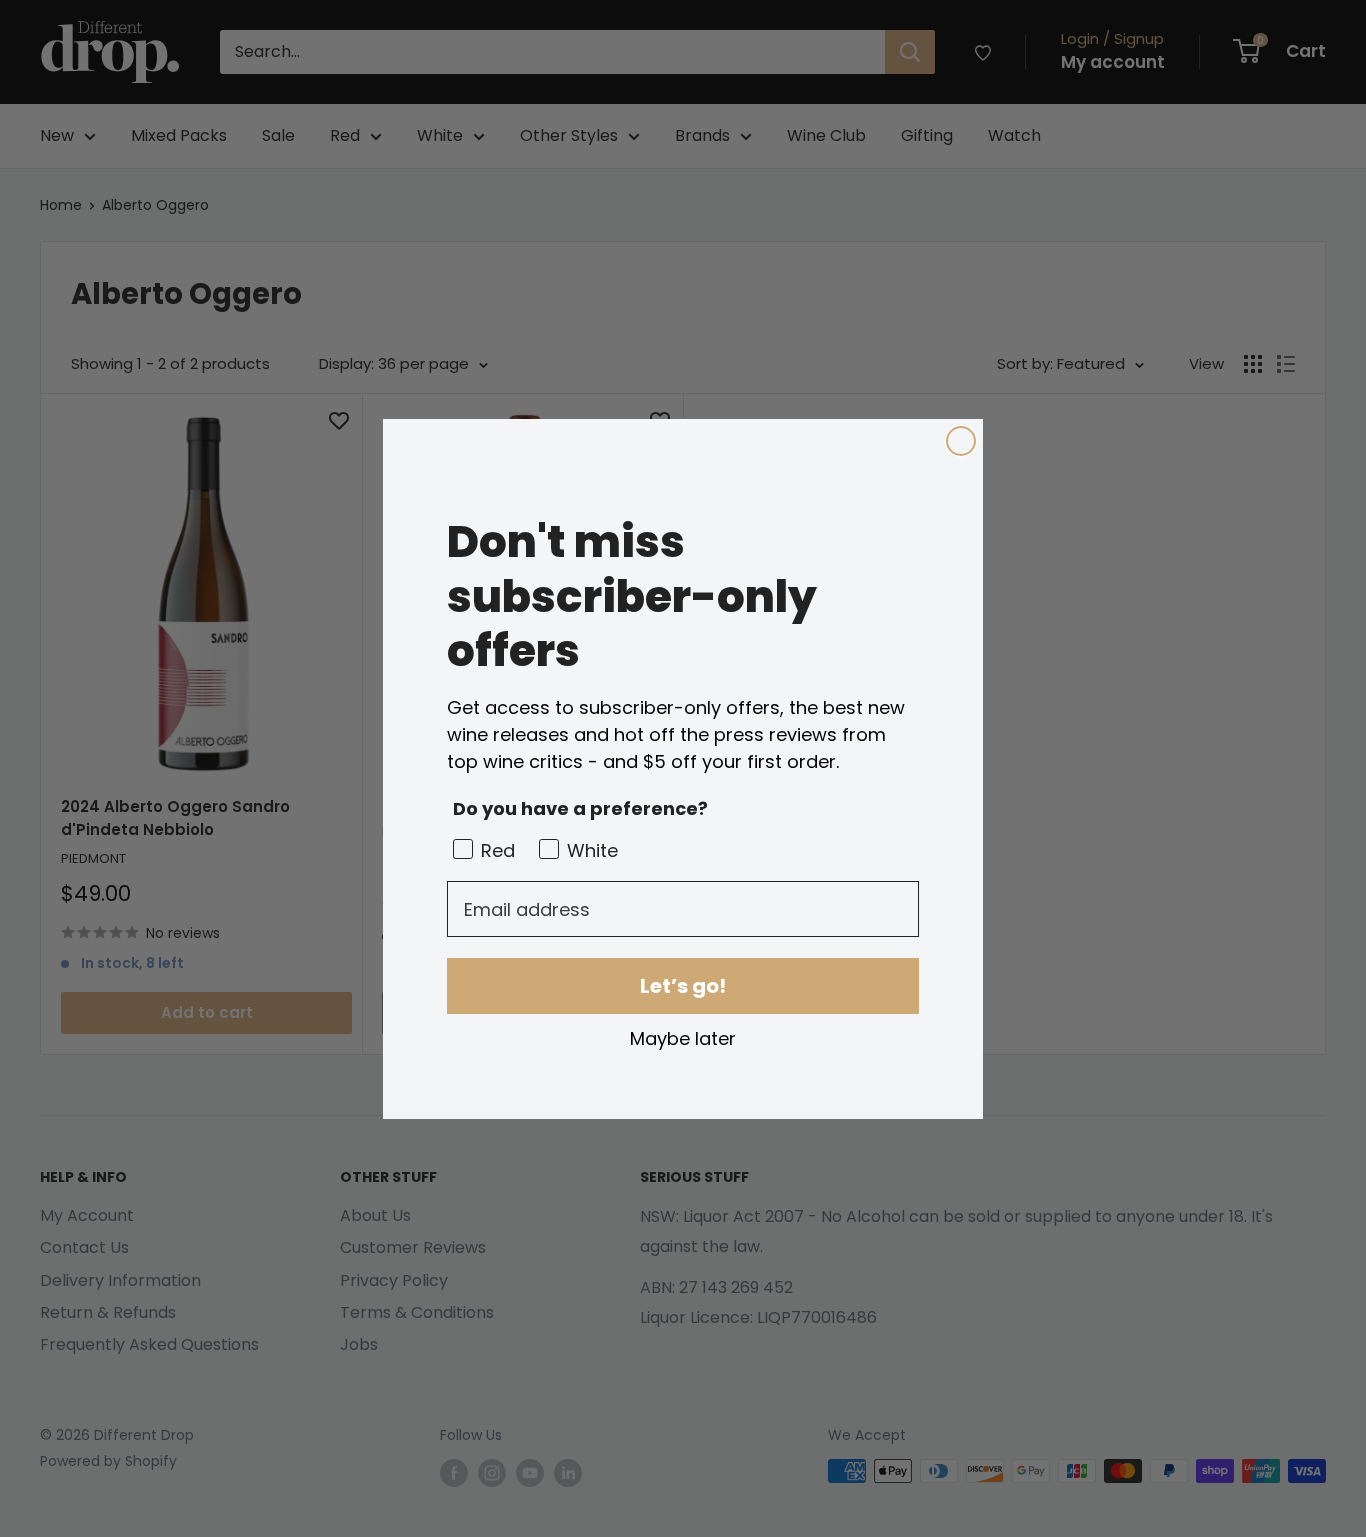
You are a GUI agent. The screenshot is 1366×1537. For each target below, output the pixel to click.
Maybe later (683, 1038)
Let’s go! (683, 986)
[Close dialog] (961, 441)
